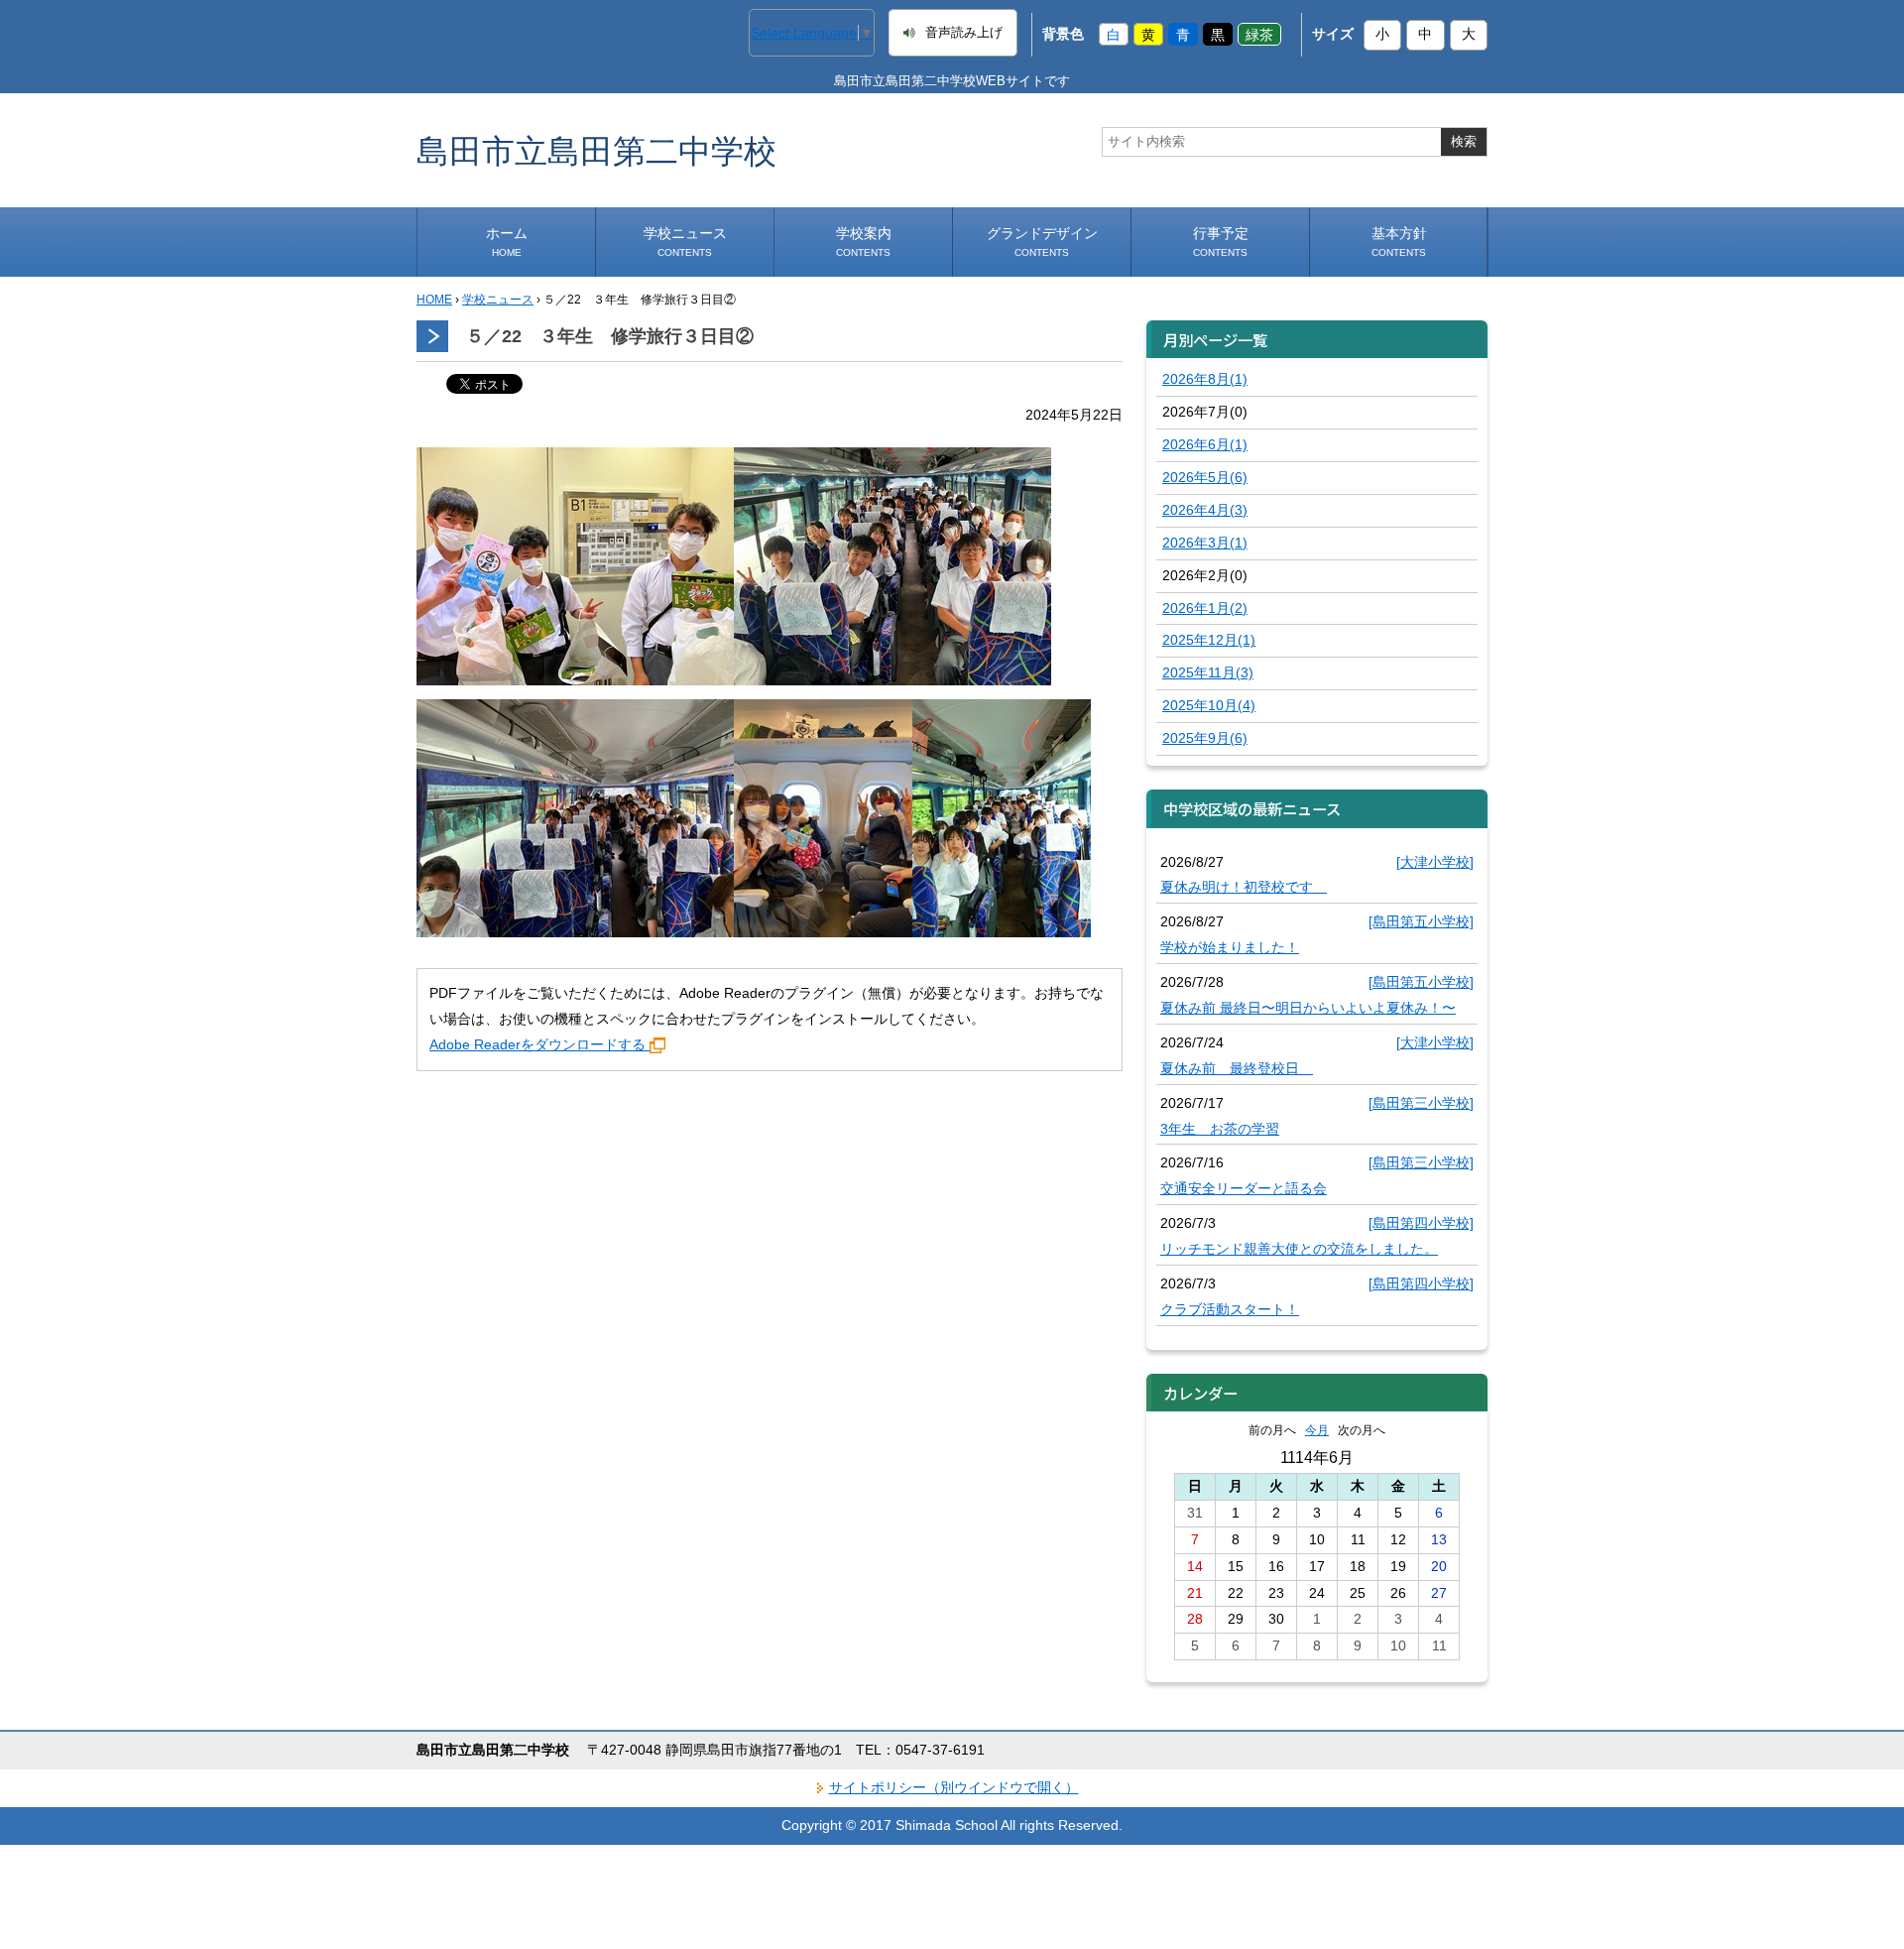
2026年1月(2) (1205, 608)
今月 (1317, 1430)
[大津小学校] (1435, 862)
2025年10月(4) (1209, 705)
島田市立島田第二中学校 (596, 150)
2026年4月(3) (1205, 510)
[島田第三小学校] (1421, 1103)
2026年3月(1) (1205, 543)
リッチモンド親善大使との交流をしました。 (1299, 1249)
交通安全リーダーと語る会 (1244, 1188)
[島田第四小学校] (1421, 1223)
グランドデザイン (1042, 242)
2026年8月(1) (1205, 379)
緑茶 (1259, 34)
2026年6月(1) (1205, 444)
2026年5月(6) (1205, 477)
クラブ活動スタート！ (1230, 1309)
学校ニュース (685, 242)
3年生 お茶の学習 (1220, 1129)
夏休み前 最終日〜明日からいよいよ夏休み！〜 (1308, 1008)
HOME (434, 300)
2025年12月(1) (1209, 640)
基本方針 (1399, 242)
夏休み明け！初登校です (1244, 887)
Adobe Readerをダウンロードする (537, 1044)
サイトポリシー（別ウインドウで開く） (954, 1787)
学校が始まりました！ (1230, 947)
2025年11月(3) (1208, 672)
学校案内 (864, 242)
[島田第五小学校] (1421, 921)
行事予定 (1221, 242)
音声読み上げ (964, 33)
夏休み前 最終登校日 (1237, 1068)
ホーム (507, 242)
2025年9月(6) (1205, 738)
